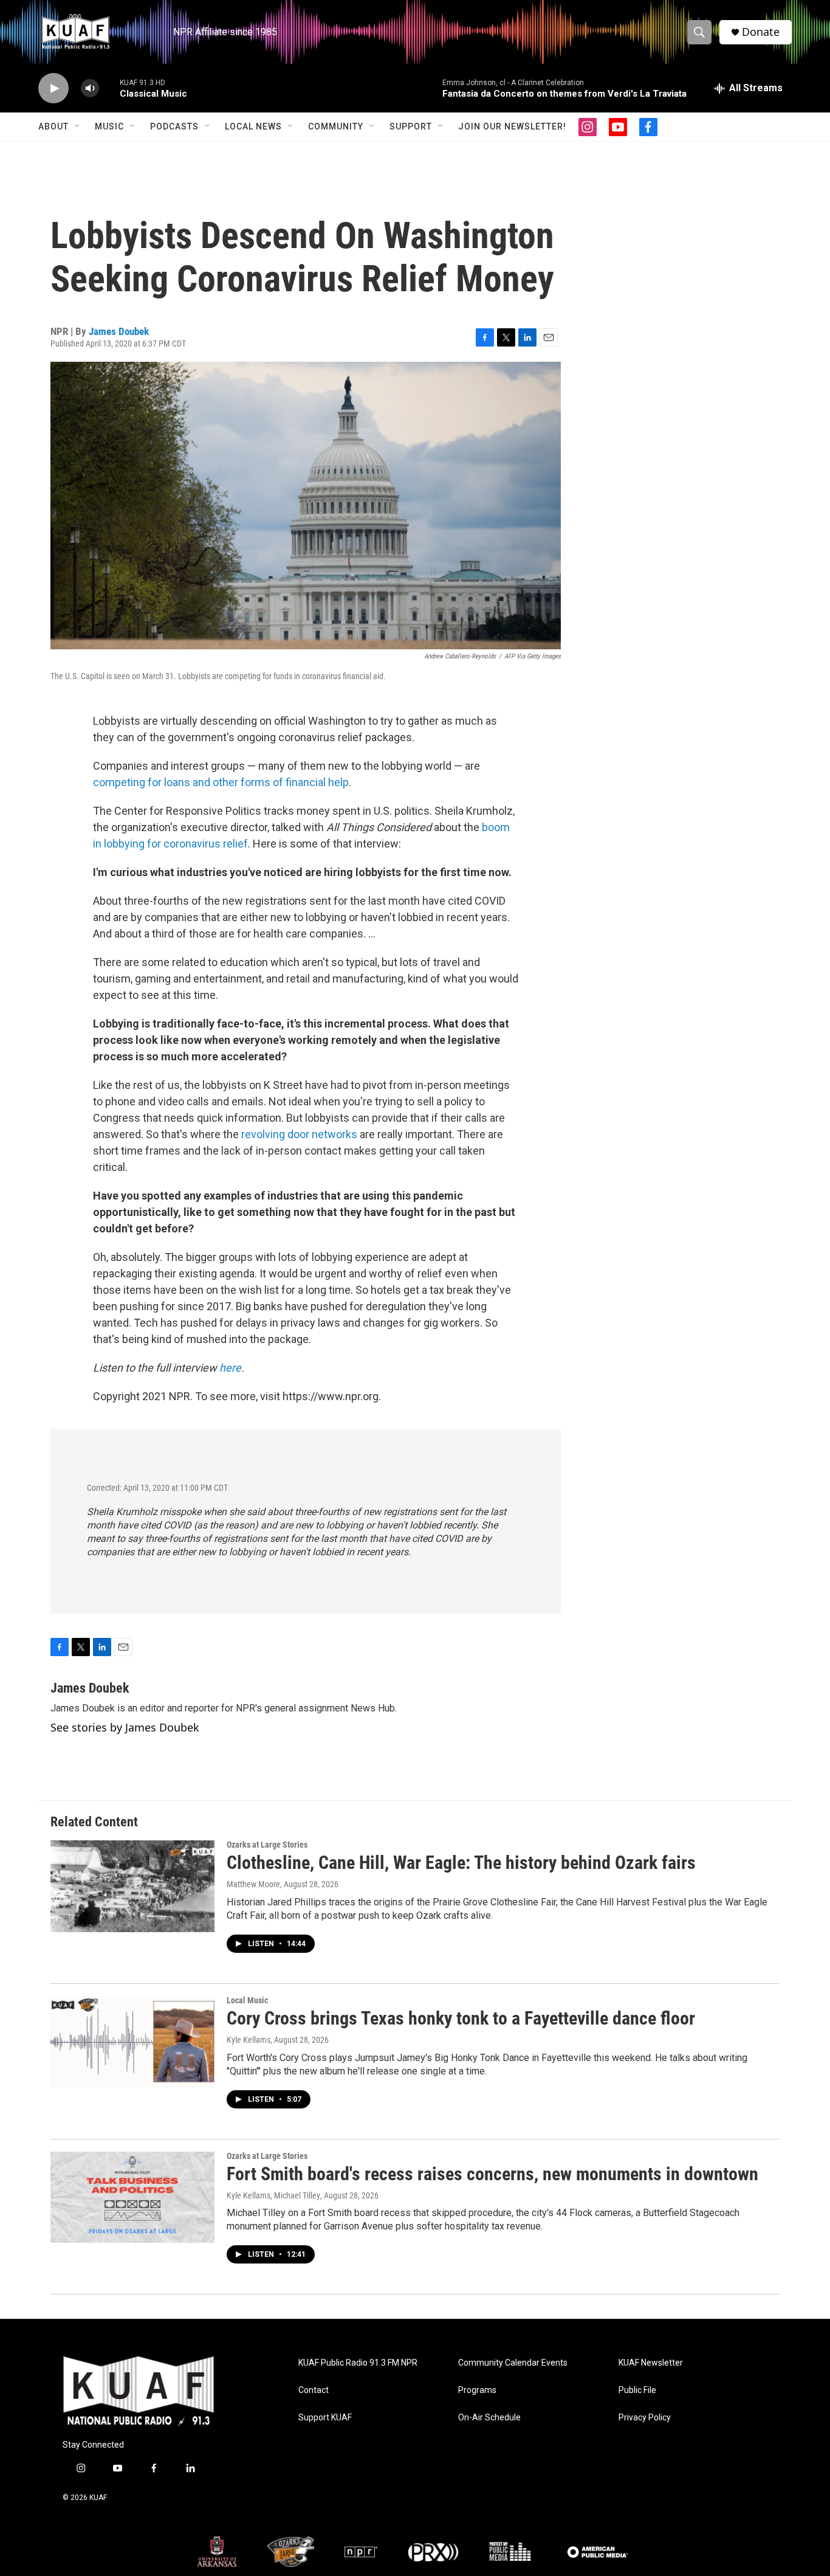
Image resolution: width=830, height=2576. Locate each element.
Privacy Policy (645, 2418)
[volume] (90, 88)
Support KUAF (325, 2418)
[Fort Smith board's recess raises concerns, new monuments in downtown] (132, 2197)
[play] (53, 88)
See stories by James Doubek (125, 1727)
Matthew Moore (253, 1884)
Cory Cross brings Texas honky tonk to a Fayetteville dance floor (461, 2018)
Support (411, 126)
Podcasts (174, 126)
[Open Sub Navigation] (78, 126)
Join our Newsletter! (512, 126)
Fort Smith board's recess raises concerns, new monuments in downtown (492, 2174)
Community (336, 126)
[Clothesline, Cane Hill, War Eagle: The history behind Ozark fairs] (132, 1886)
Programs (477, 2390)
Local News (253, 126)
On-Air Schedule (489, 2418)
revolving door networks (299, 1134)
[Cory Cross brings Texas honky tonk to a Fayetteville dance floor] (132, 2042)
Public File (637, 2390)
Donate (761, 32)
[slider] (109, 88)
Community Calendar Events (513, 2363)
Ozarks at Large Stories (267, 1845)
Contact (314, 2390)
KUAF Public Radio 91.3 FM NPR (358, 2363)
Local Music (247, 2000)
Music (109, 126)
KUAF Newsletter (651, 2363)
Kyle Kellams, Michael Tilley (273, 2195)
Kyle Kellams (249, 2040)
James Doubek (119, 331)
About (53, 126)
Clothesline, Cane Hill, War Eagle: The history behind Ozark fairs (461, 1863)
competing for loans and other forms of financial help (221, 782)
